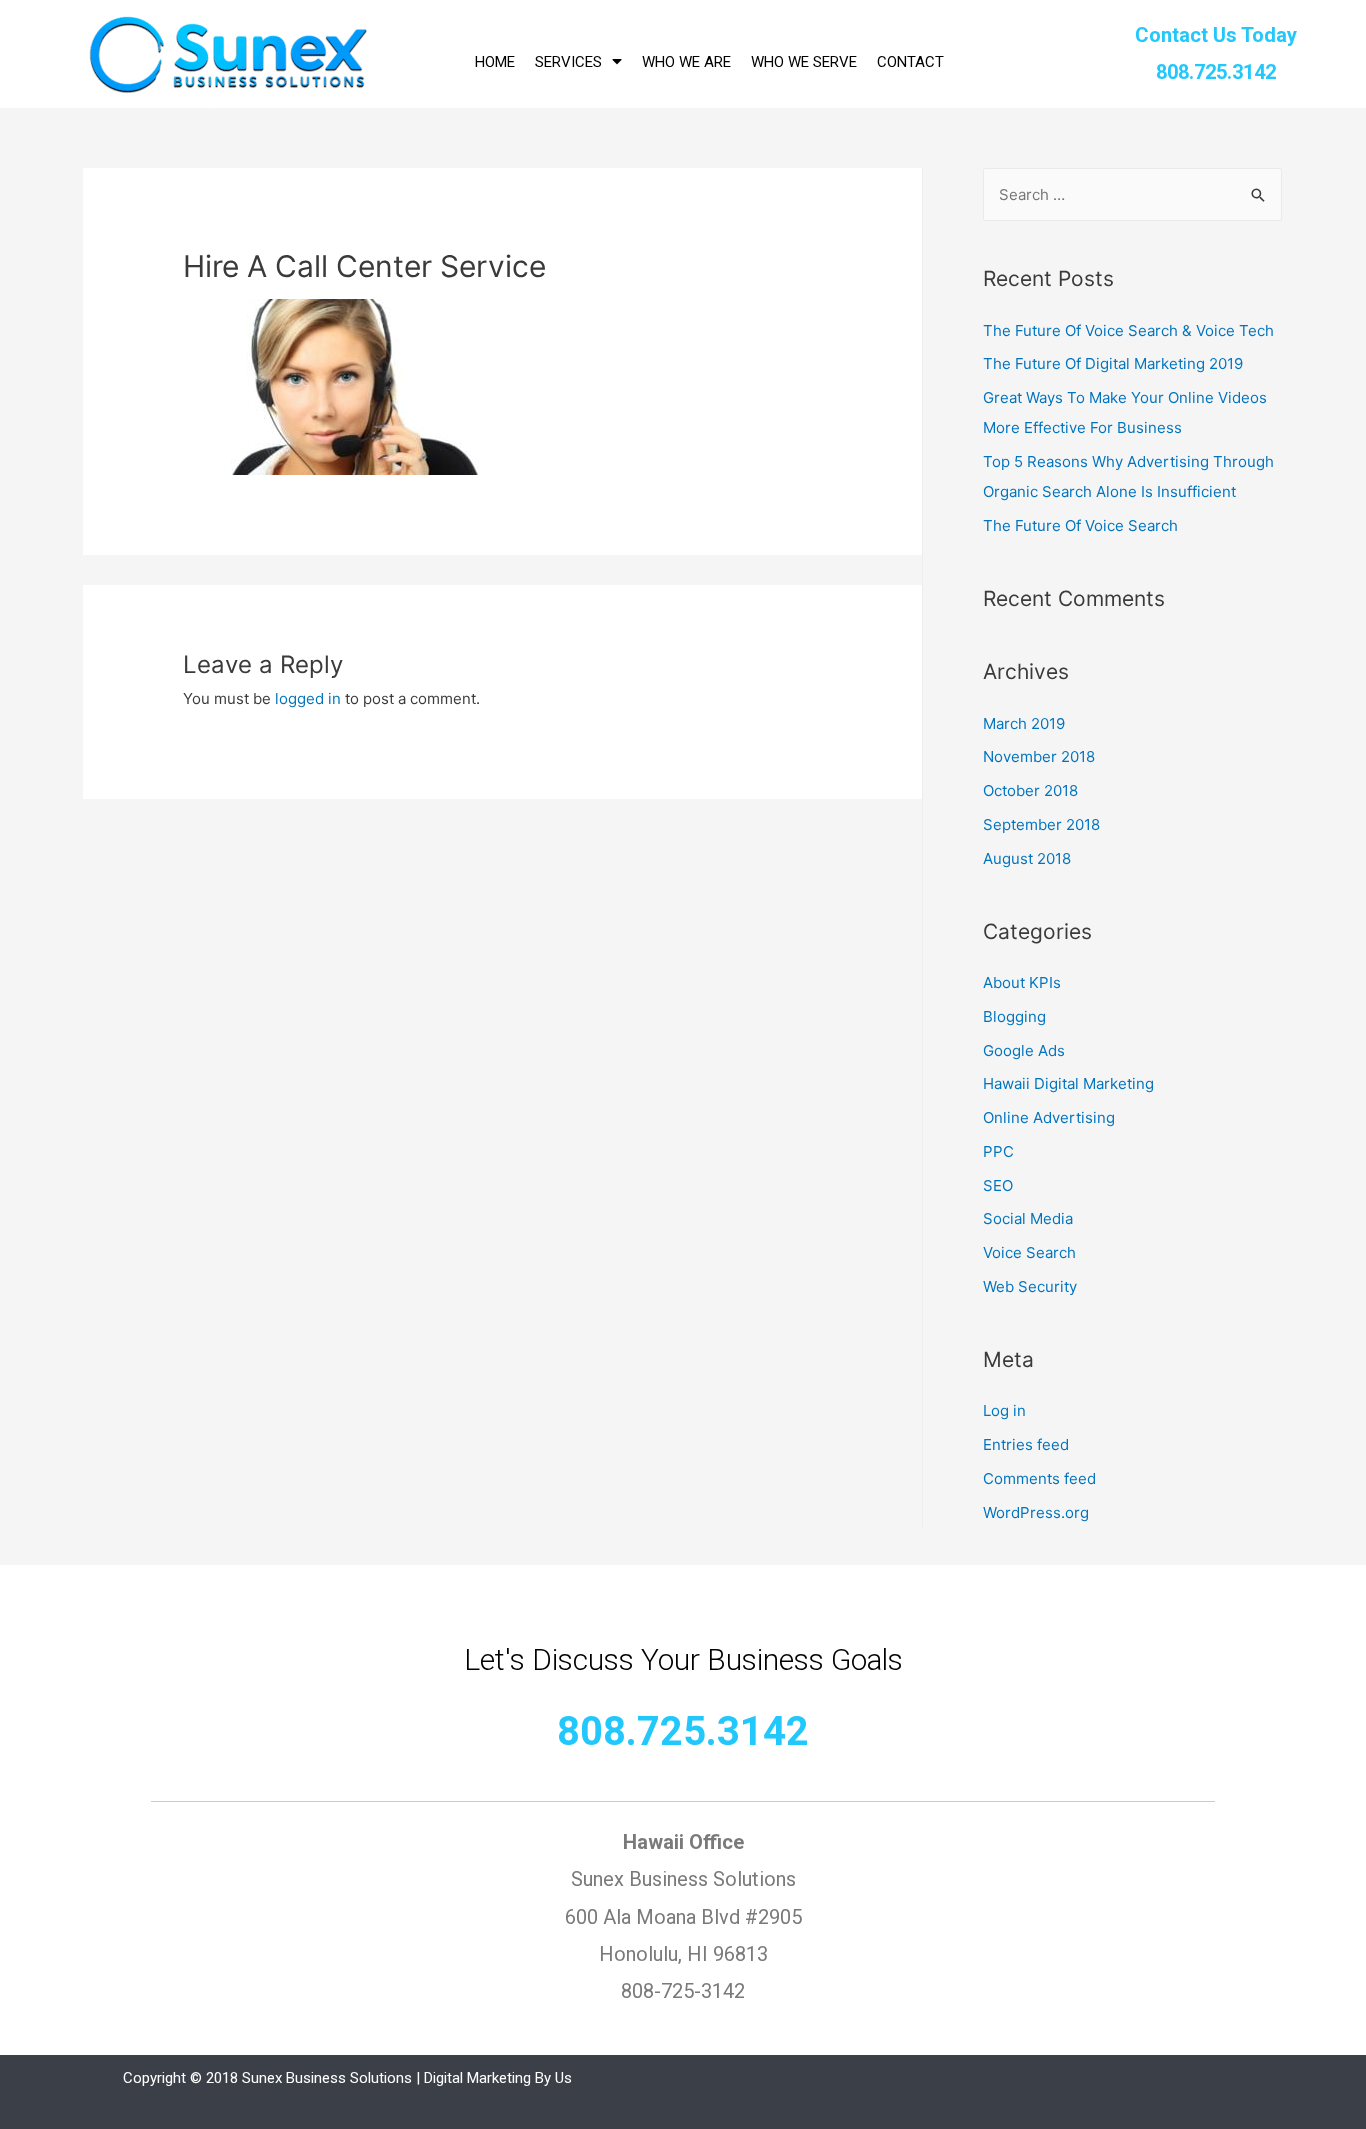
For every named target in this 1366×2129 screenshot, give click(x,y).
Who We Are (686, 62)
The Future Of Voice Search (1080, 525)
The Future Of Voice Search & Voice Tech (1128, 330)
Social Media (1028, 1218)
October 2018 (1030, 790)
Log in (1004, 1410)
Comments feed (1039, 1478)
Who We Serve (804, 62)
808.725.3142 (683, 1731)
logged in (308, 698)
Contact (910, 62)
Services (568, 62)
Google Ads (1024, 1050)
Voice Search (1029, 1252)
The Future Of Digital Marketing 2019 (1113, 363)
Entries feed (1026, 1444)
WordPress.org (1036, 1512)
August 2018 (1027, 858)
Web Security (1030, 1286)
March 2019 (1024, 723)
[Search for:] (1132, 194)
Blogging (1014, 1016)
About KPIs (1022, 982)
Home (495, 62)
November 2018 (1039, 756)
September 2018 (1041, 824)
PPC (998, 1151)
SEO (998, 1185)
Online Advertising (1049, 1117)
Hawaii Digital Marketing (1068, 1083)
